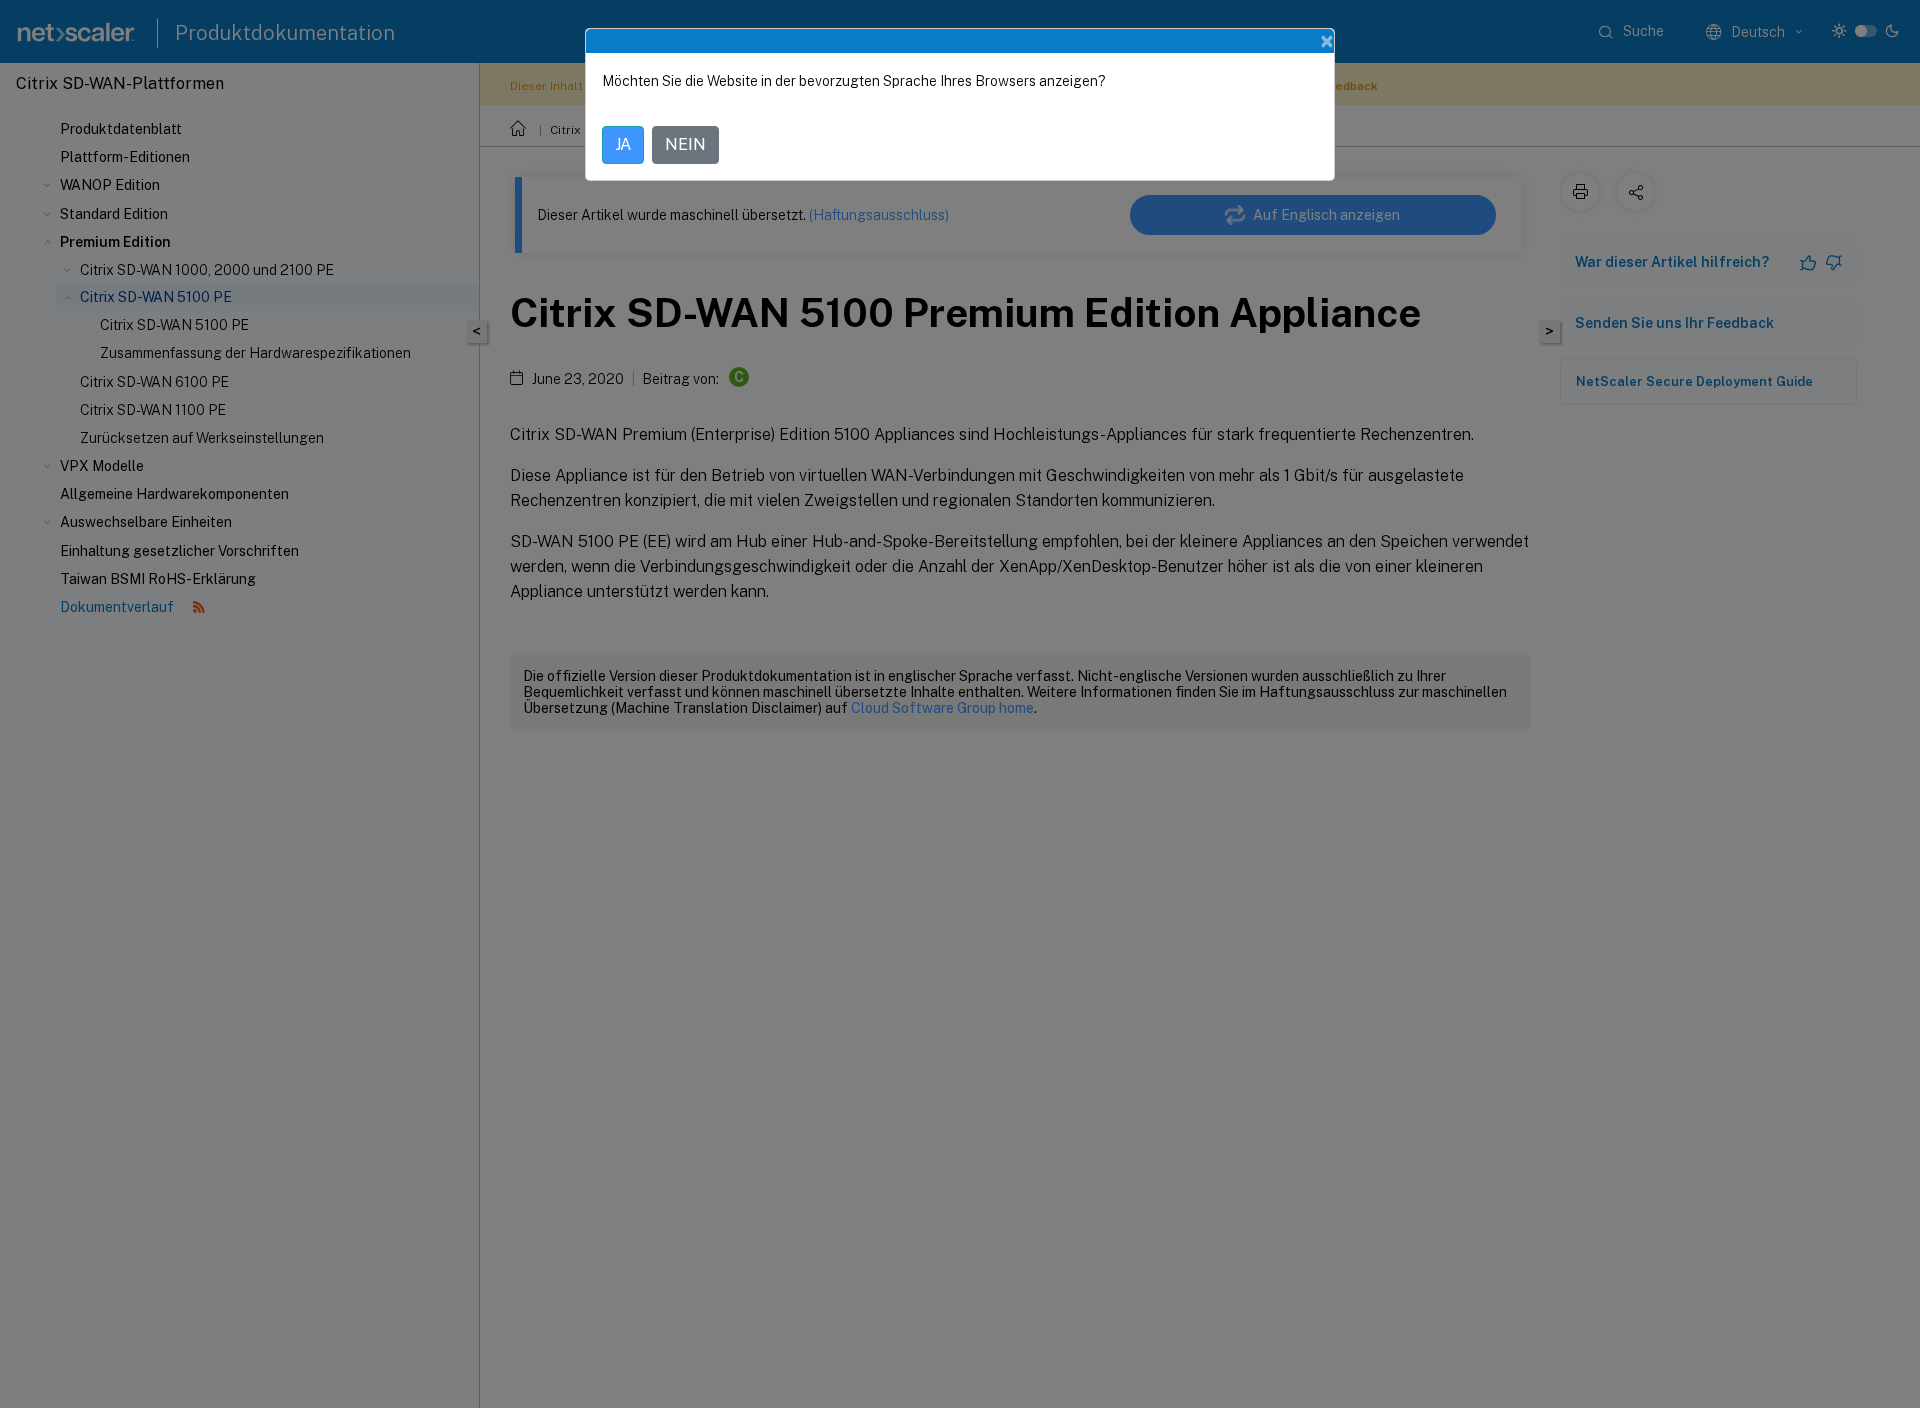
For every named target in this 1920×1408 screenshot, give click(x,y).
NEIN (685, 144)
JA (623, 144)
